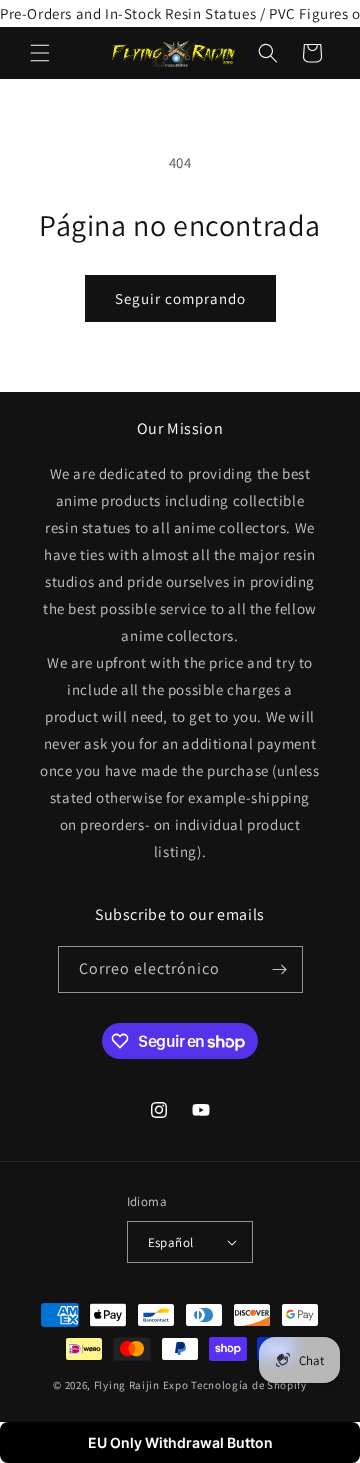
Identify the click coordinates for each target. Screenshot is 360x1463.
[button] (40, 53)
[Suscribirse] (280, 969)
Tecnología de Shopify (249, 1385)
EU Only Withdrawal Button (180, 1442)
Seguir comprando (180, 298)
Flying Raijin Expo (141, 1385)
